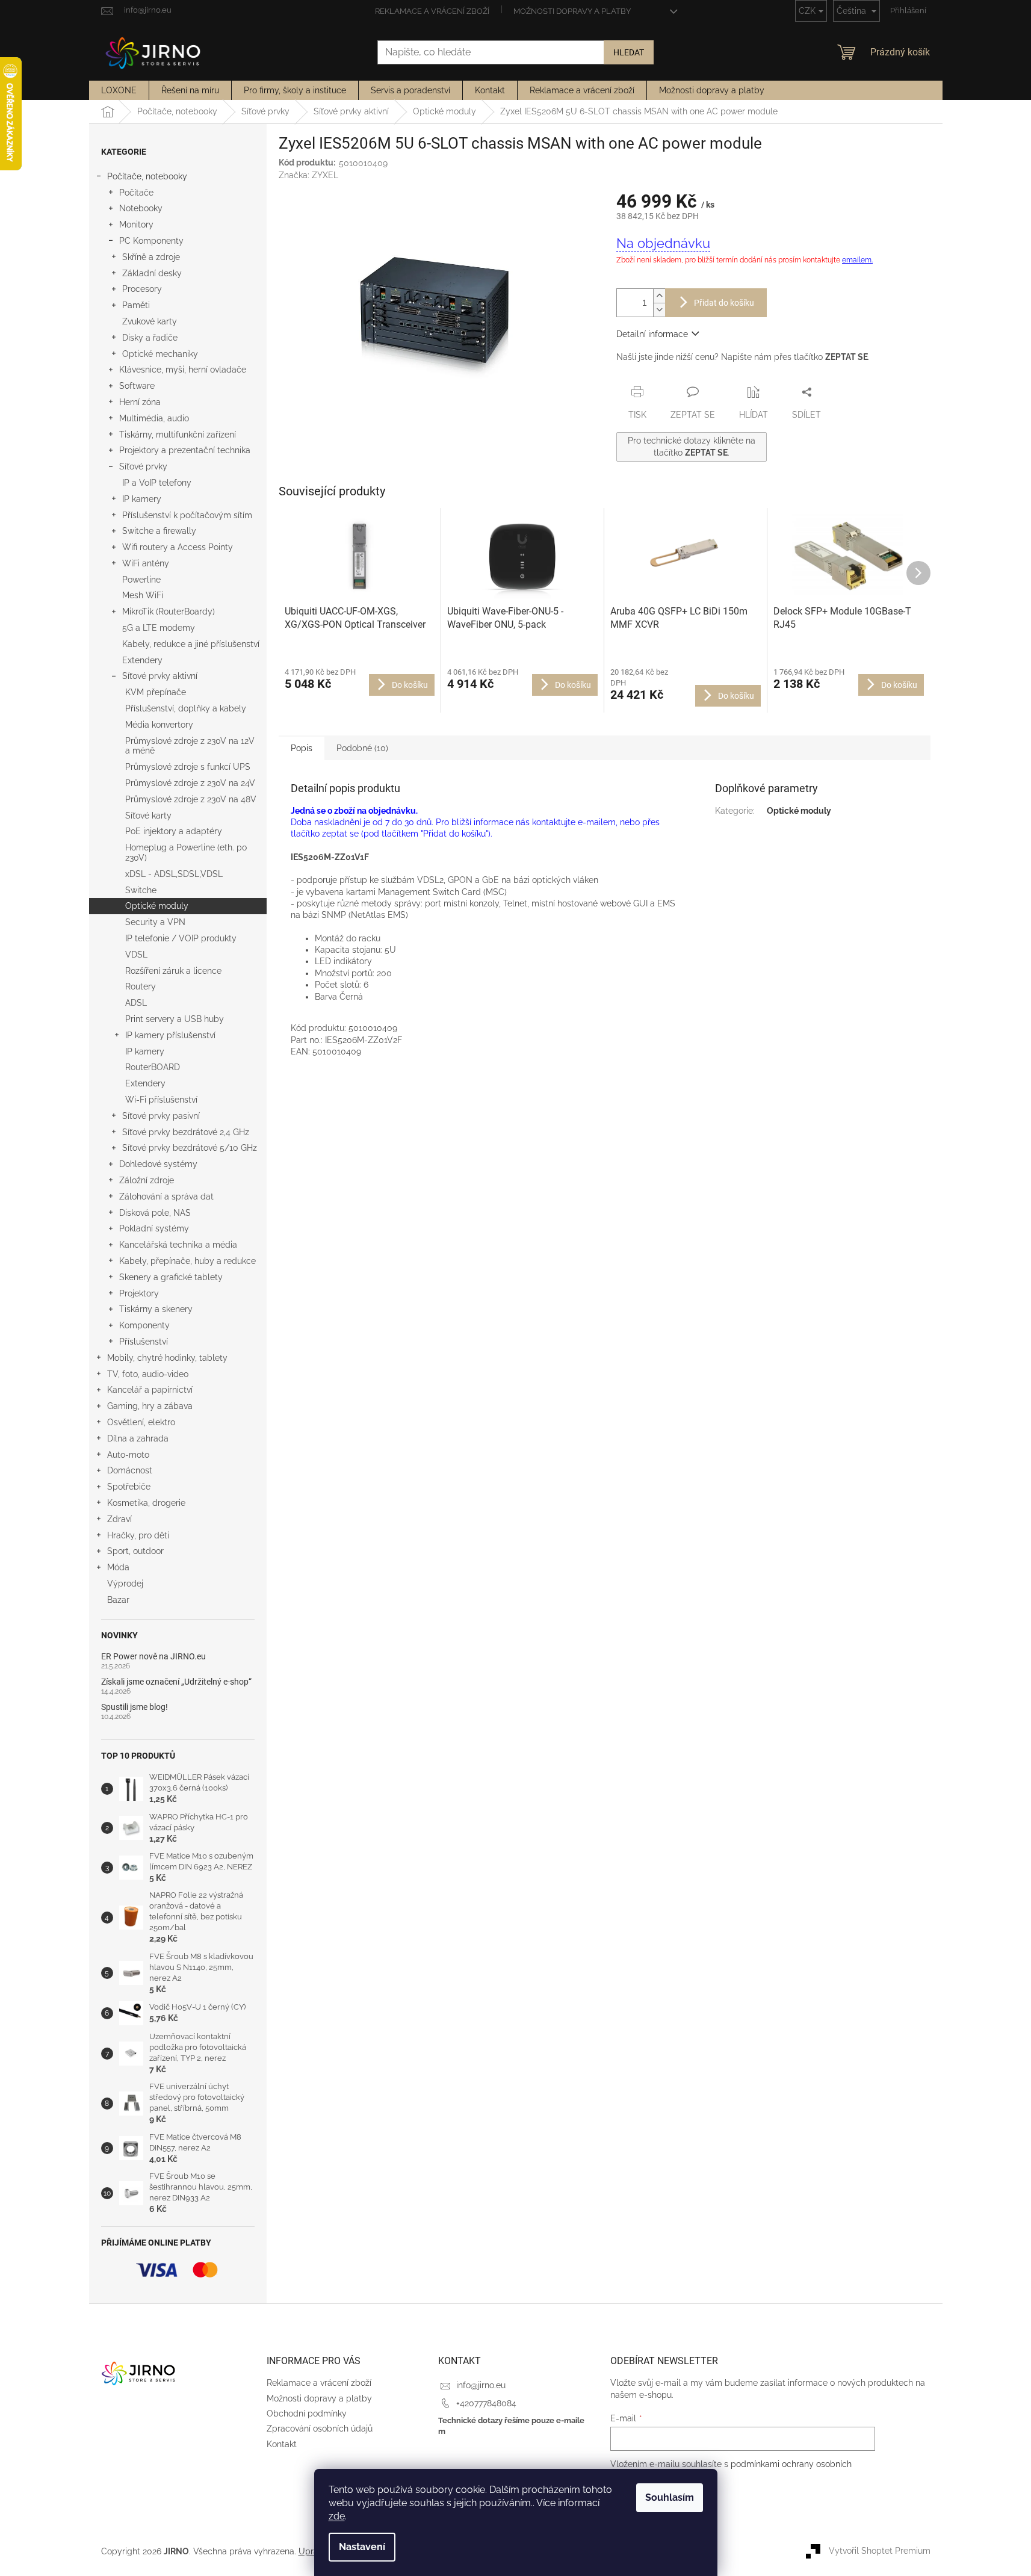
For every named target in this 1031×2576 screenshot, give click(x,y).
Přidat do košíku (724, 303)
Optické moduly (157, 906)
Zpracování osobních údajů (320, 2429)
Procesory (142, 289)
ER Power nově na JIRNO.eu (153, 1657)
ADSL (136, 1003)
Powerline (141, 580)
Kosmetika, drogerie (146, 1503)
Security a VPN (155, 922)
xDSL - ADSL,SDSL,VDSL (174, 874)
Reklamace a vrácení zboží (432, 11)
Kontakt (282, 2444)
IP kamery (142, 499)
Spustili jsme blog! (135, 1707)
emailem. (857, 260)
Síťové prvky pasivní (161, 1116)
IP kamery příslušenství (170, 1035)
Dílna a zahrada (138, 1438)
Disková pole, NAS (155, 1213)
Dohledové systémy (158, 1164)
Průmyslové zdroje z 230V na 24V (190, 783)
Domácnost (130, 1470)
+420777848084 (486, 2403)
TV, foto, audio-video (148, 1374)
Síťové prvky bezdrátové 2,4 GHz (186, 1132)
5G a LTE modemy (159, 628)
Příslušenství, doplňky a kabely (186, 708)
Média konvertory (159, 725)
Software (137, 386)
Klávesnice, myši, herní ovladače (183, 370)
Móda (118, 1567)
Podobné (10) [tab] (362, 748)
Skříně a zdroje (151, 257)
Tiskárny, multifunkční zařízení (178, 435)
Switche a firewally (159, 531)
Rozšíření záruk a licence (173, 971)
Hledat (629, 52)
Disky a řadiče (150, 338)
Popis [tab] (302, 748)
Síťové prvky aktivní (160, 676)
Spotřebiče (129, 1487)
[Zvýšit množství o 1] (659, 296)
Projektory (139, 1293)
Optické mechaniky (160, 354)
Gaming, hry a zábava (150, 1406)
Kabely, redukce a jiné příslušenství (191, 644)
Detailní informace (652, 334)
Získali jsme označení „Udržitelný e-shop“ (176, 1682)
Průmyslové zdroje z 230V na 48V (191, 799)
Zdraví (119, 1519)
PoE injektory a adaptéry (174, 831)
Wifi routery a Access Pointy (178, 547)
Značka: (308, 175)
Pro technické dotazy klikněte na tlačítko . (692, 446)
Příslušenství (144, 1342)
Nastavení (362, 2547)
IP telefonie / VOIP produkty (181, 938)
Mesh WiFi (143, 595)
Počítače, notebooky (147, 176)
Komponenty (144, 1325)
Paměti (136, 305)
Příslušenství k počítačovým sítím (187, 515)
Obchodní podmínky (307, 2413)
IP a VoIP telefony (157, 483)
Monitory (136, 224)
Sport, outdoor (135, 1551)
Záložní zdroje (147, 1180)
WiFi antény (146, 563)
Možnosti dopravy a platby (572, 11)
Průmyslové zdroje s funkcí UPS (188, 767)
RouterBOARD (153, 1067)
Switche (141, 890)
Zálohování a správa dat (166, 1197)
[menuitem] (119, 90)
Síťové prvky (143, 466)
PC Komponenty (151, 241)
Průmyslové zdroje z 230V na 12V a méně (190, 746)
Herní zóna (140, 402)
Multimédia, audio (154, 418)
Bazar (118, 1600)
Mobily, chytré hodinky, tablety (167, 1358)
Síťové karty (148, 816)
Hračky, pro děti (138, 1535)
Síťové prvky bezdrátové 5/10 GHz (190, 1148)
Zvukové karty (150, 321)
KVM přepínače (156, 692)
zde (337, 2516)
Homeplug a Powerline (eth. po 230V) (186, 853)
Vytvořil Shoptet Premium (880, 2551)
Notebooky (141, 208)
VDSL (136, 955)
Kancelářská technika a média (178, 1245)
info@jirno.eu (481, 2385)
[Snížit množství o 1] (659, 310)
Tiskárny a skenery (156, 1309)
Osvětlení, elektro (141, 1422)
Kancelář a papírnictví (150, 1390)
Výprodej (125, 1584)
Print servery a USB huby (175, 1019)
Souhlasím (670, 2497)
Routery (141, 986)
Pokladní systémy (154, 1228)
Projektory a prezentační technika (185, 450)
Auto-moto (128, 1455)
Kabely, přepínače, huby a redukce (187, 1261)
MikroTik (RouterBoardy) (169, 611)
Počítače (136, 193)
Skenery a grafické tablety (171, 1277)
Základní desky (152, 273)
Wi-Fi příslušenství (161, 1100)
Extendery (142, 660)
